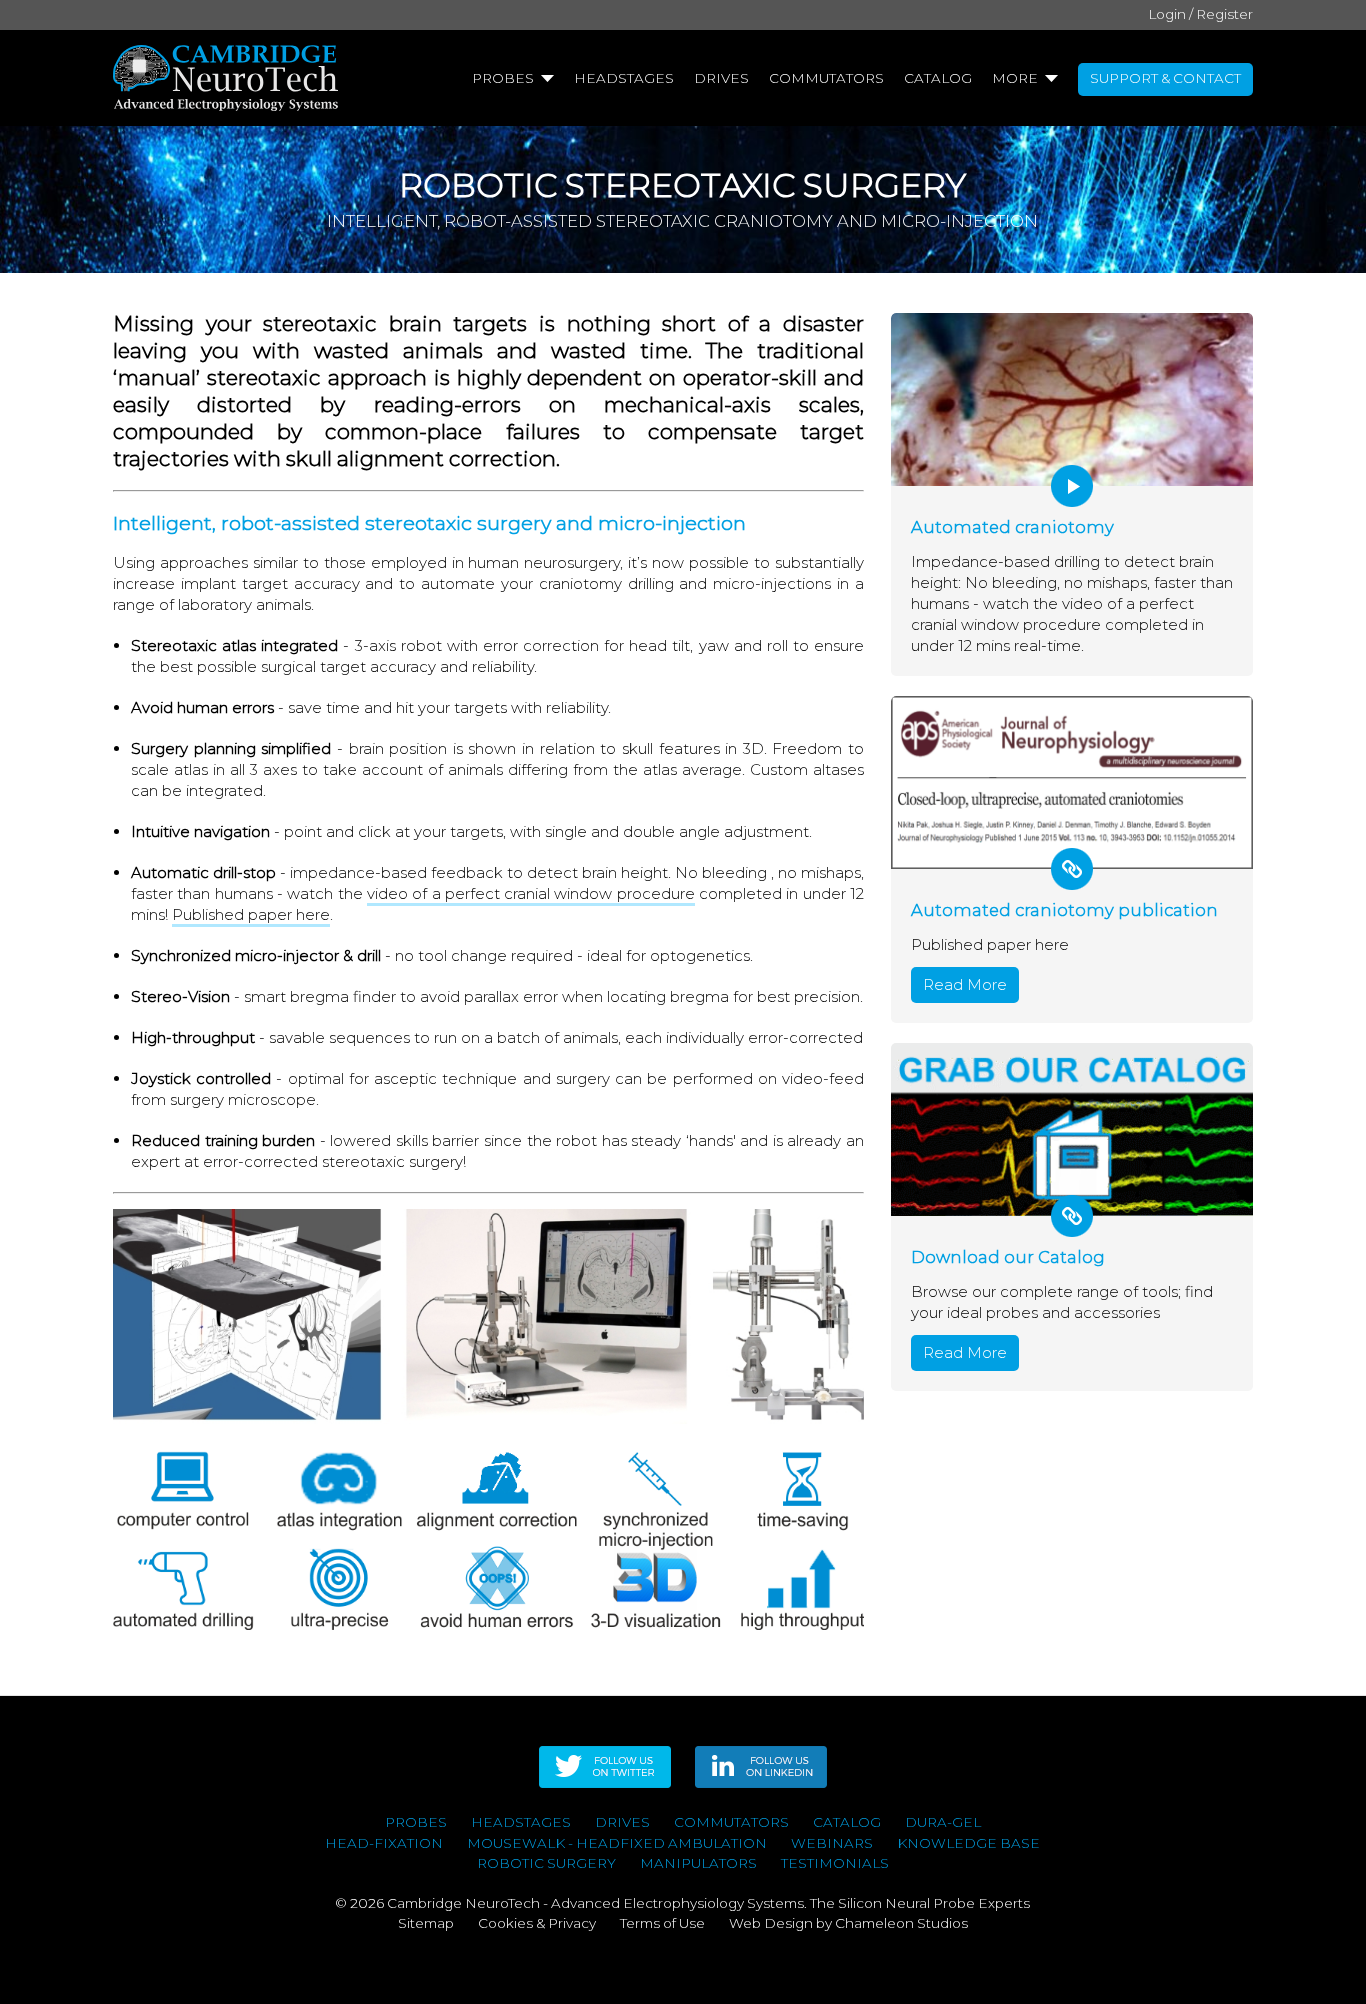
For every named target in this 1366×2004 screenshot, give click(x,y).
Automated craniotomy (1012, 527)
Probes (503, 78)
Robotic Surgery (546, 1863)
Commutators (826, 78)
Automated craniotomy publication (1064, 910)
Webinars (832, 1843)
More (1015, 78)
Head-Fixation (384, 1843)
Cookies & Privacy (537, 1923)
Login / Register (1200, 14)
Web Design (771, 1923)
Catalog (938, 78)
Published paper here (251, 914)
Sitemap (426, 1923)
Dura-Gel (943, 1822)
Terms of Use (662, 1923)
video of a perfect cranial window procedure (531, 893)
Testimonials (835, 1863)
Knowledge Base (968, 1843)
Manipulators (698, 1863)
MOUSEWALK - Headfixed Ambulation (617, 1843)
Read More (965, 984)
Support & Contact (1165, 78)
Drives (721, 78)
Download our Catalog (1008, 1257)
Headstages (624, 78)
